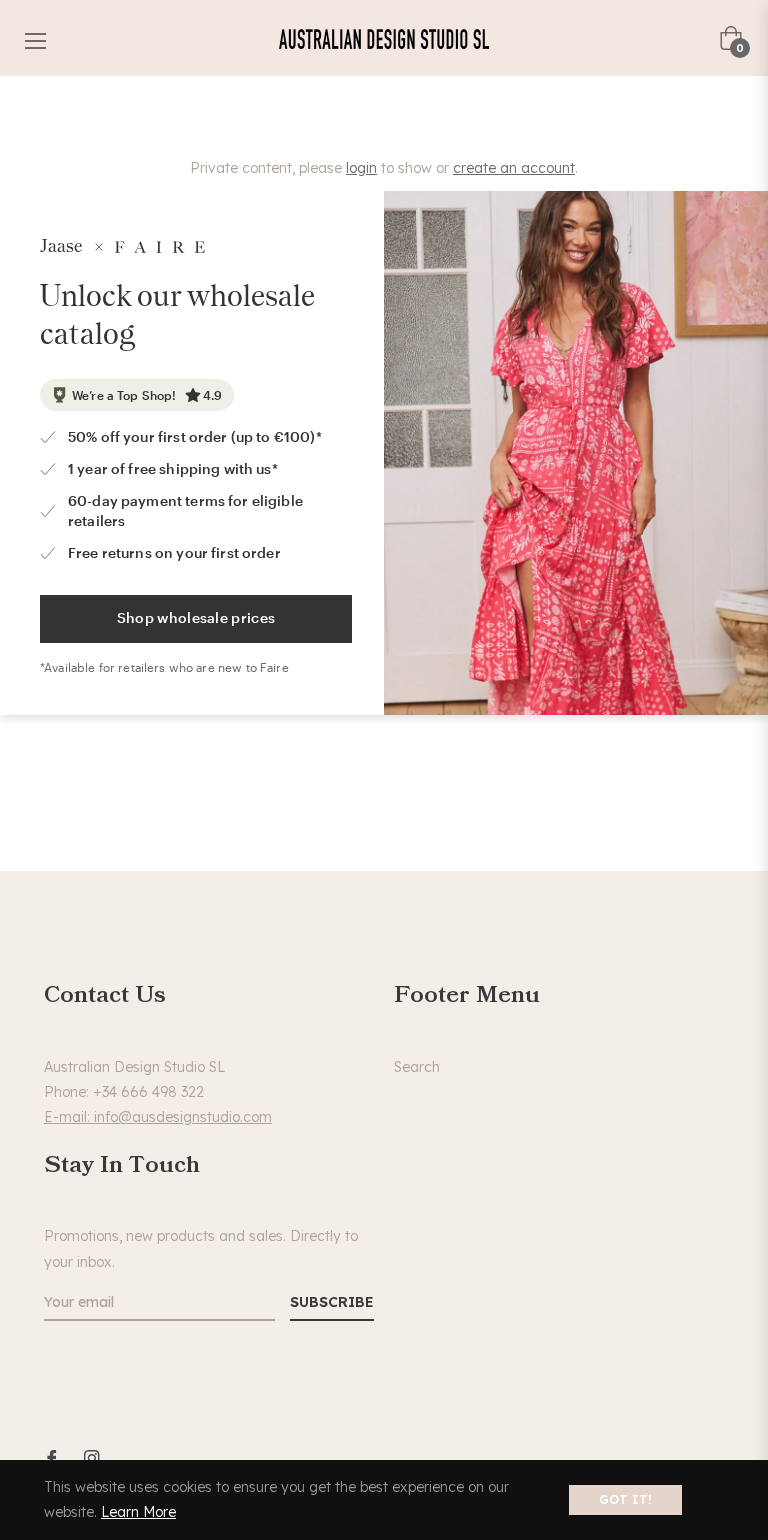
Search (417, 1067)
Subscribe (332, 1302)
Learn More (138, 1512)
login (361, 168)
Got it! (625, 1499)
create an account (514, 168)
